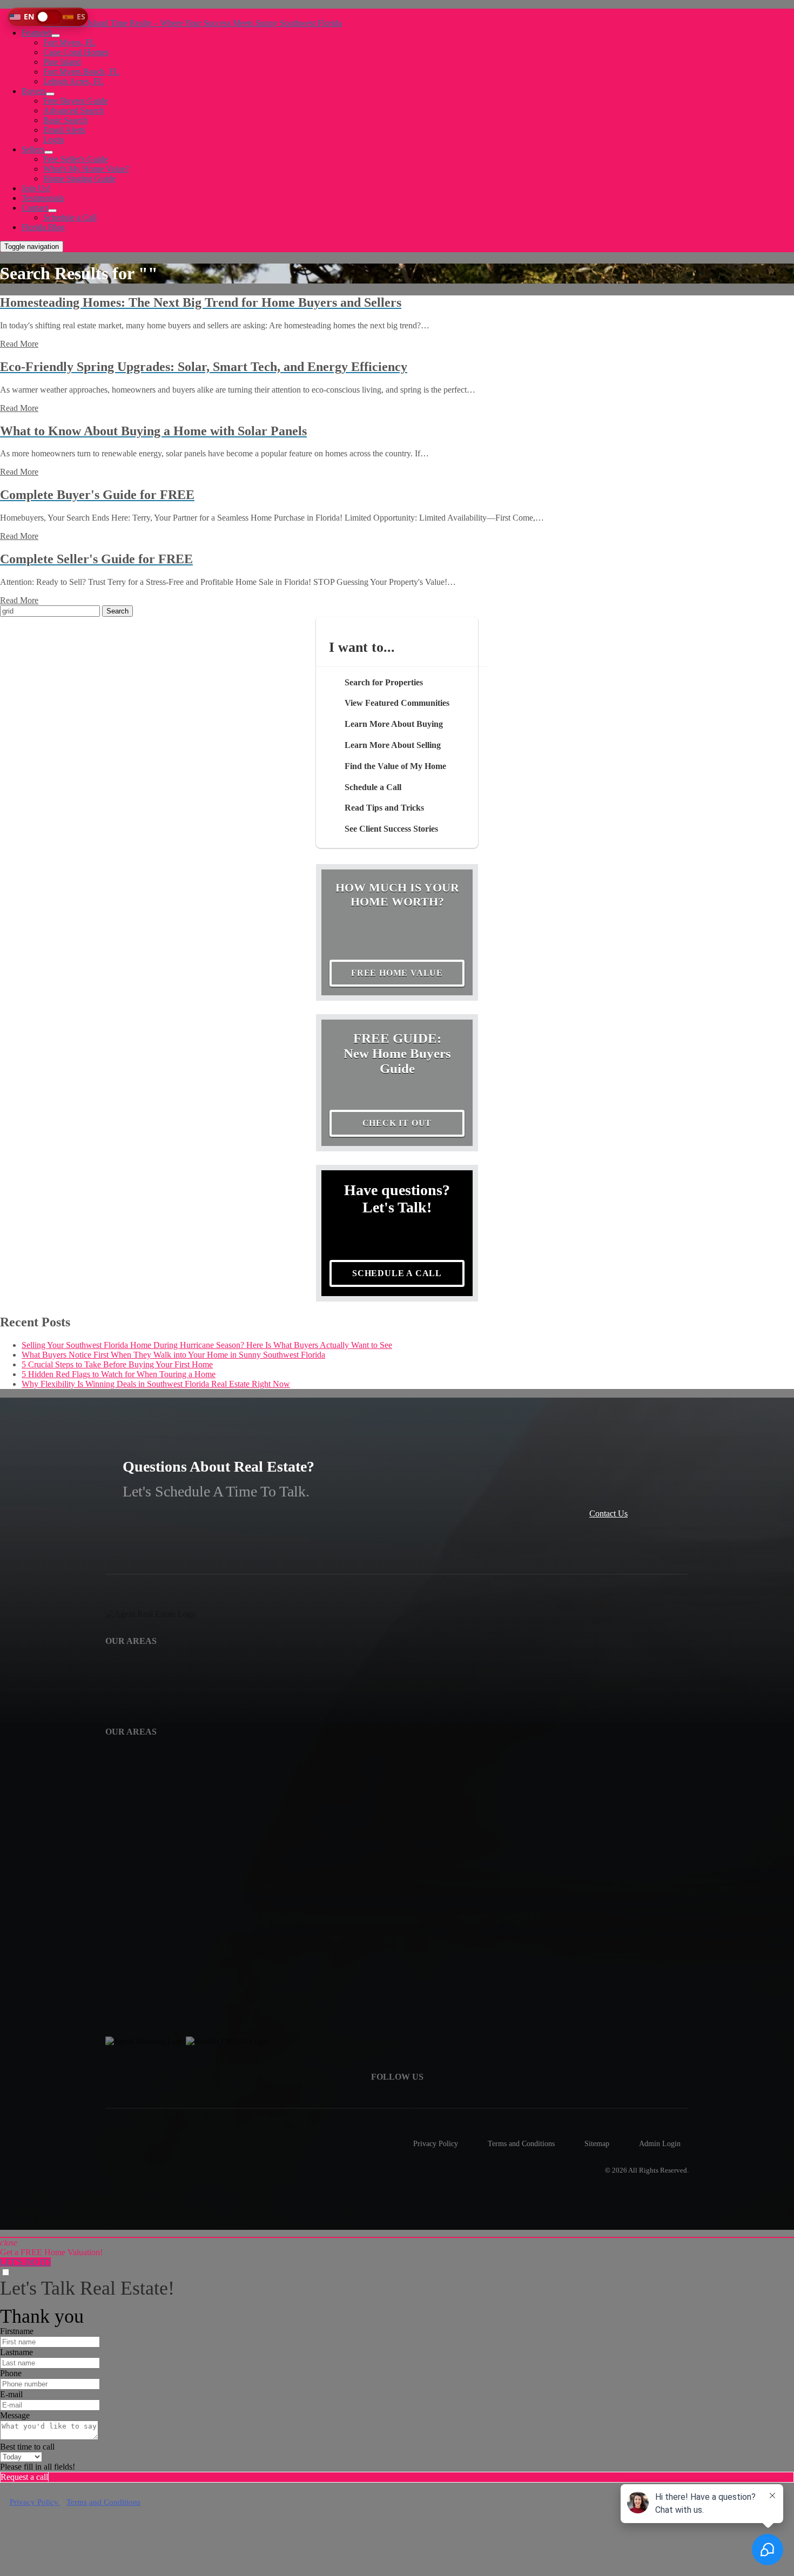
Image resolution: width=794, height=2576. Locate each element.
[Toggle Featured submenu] (56, 36)
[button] (48, 17)
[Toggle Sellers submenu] (49, 152)
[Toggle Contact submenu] (52, 211)
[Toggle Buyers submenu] (50, 94)
